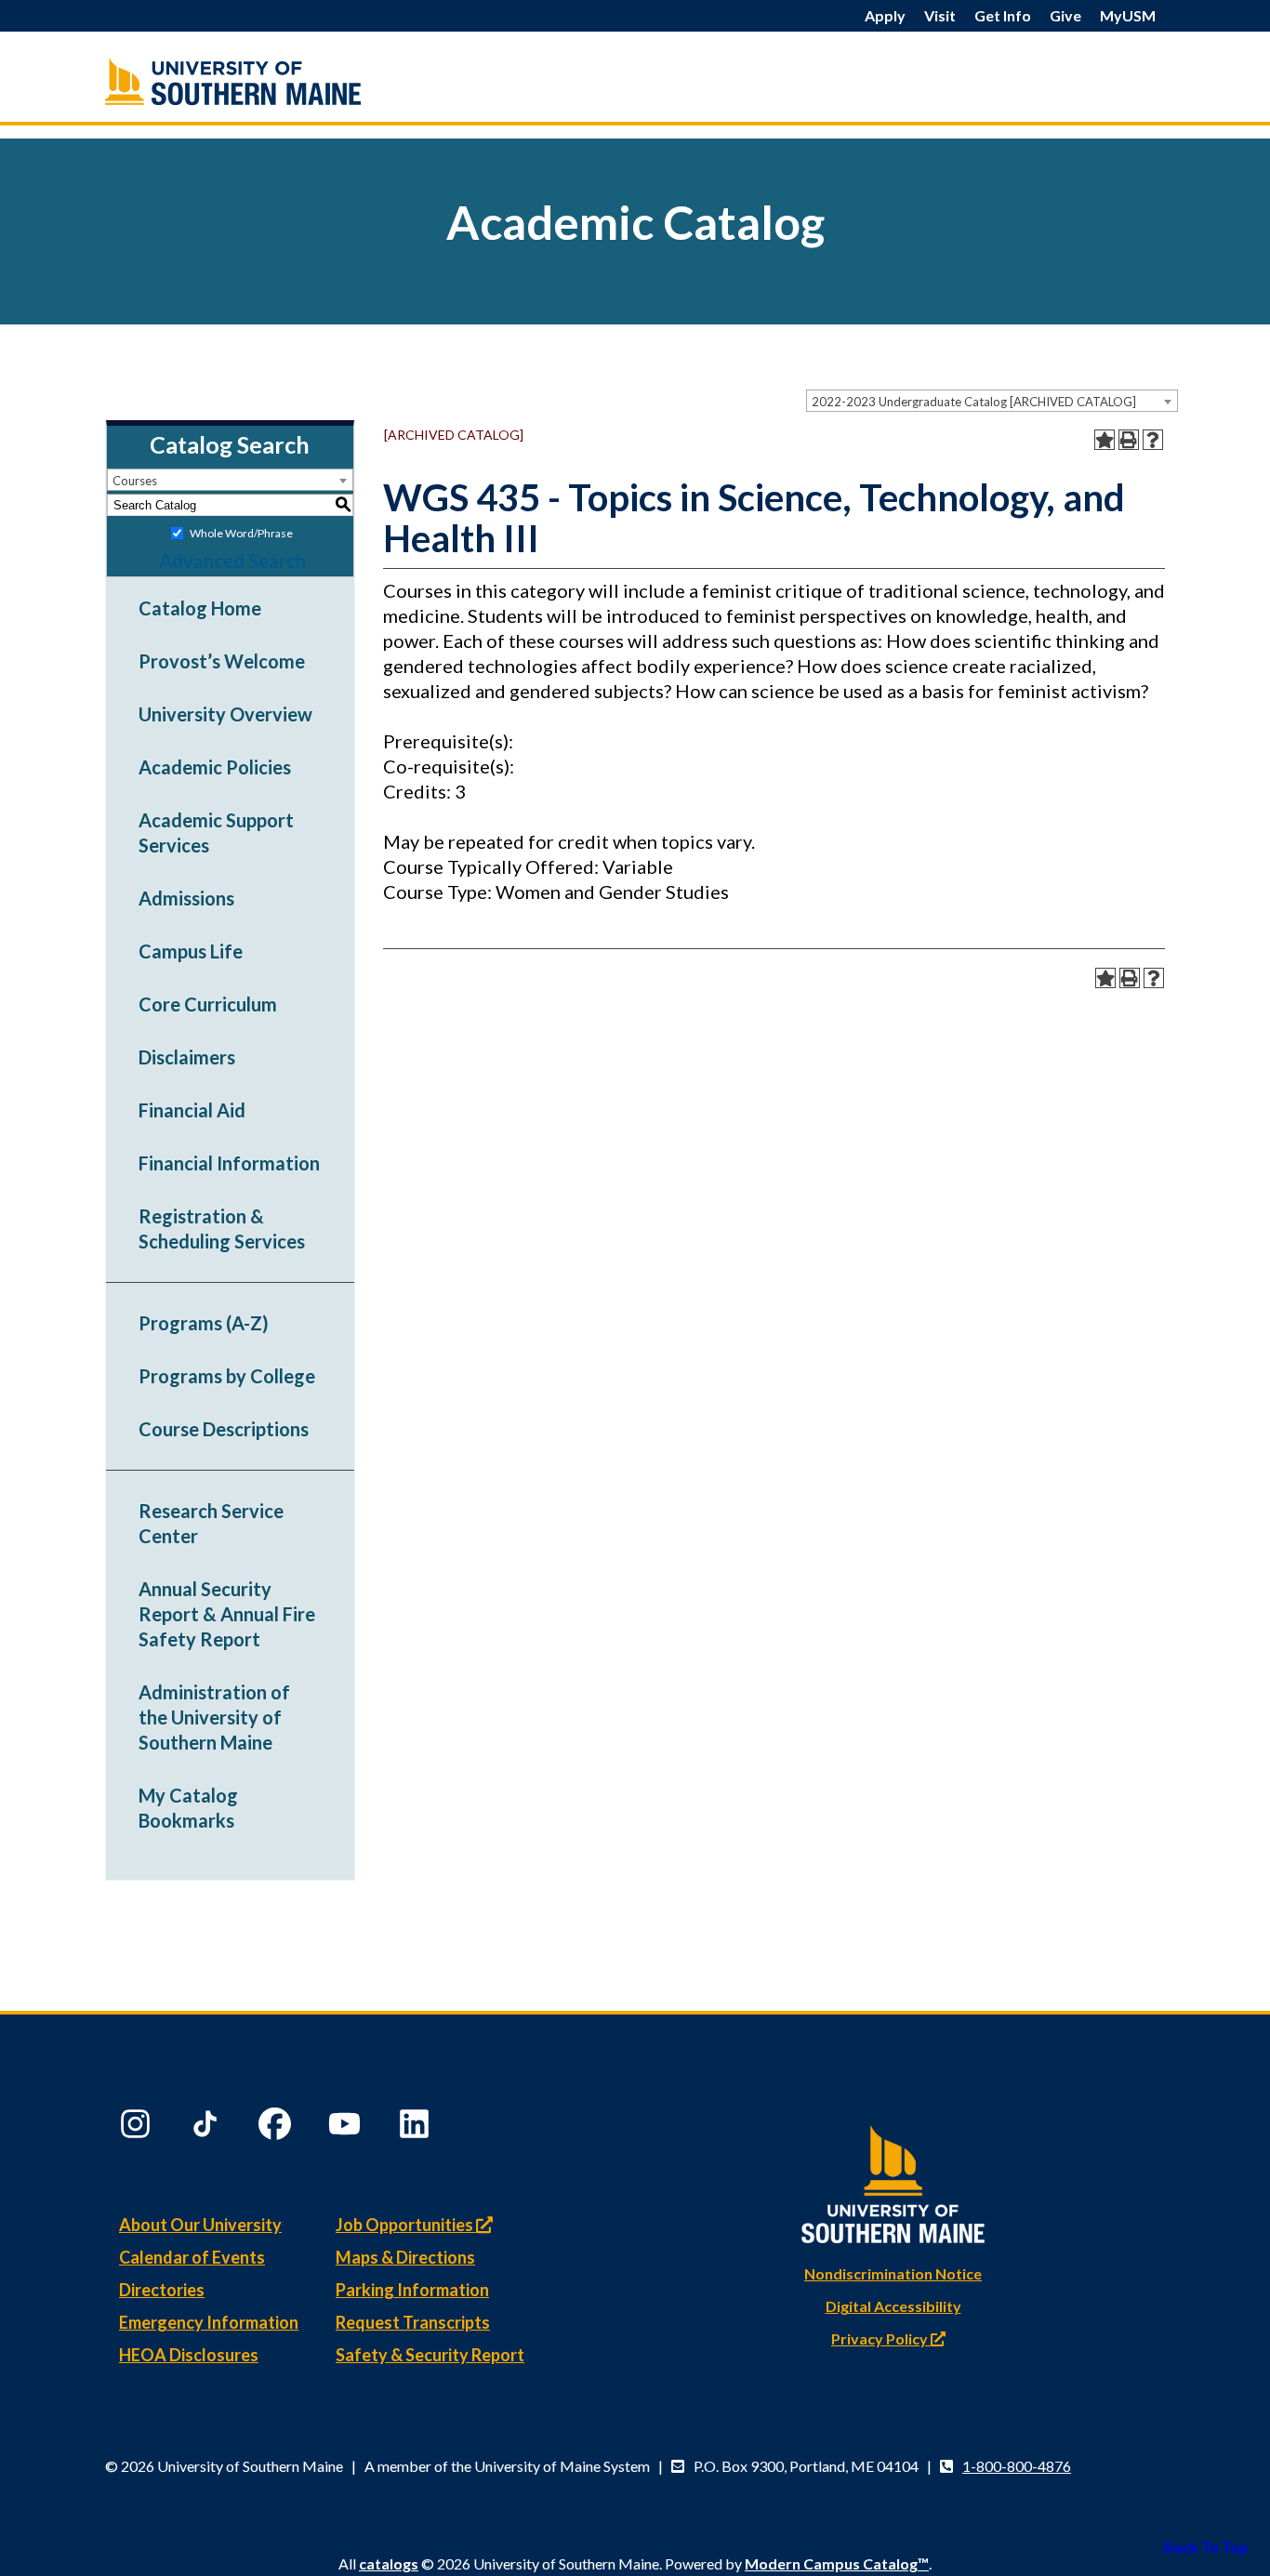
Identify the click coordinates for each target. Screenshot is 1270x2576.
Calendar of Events (192, 2257)
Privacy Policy (881, 2338)
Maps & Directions (405, 2257)
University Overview (225, 714)
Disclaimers (187, 1057)
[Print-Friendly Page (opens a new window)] (1129, 440)
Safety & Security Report (430, 2355)
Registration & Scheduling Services (222, 1229)
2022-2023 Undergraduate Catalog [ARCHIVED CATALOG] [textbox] (974, 402)
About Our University (200, 2225)
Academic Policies (215, 767)
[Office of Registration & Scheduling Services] (272, 81)
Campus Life (191, 951)
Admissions (186, 898)
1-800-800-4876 (1017, 2466)
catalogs (389, 2563)
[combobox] (992, 401)
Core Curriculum (208, 1004)
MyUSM (1128, 15)
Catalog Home (200, 608)
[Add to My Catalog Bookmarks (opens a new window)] (1105, 440)
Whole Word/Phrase (241, 533)
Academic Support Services (216, 832)
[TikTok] (207, 2128)
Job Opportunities (406, 2225)
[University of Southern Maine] (893, 2180)
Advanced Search (232, 561)
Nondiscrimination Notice (893, 2273)
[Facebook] (277, 2128)
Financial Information (229, 1163)
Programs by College (227, 1376)
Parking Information (412, 2290)
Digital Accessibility (893, 2306)
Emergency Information (209, 2322)
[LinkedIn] (417, 2128)
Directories (162, 2290)
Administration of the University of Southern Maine (214, 1717)
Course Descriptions (224, 1429)
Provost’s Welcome (222, 661)
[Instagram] (138, 2128)
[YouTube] (347, 2128)
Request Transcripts (413, 2322)
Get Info (1003, 15)
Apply (885, 15)
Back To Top (1206, 2547)
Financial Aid (192, 1110)
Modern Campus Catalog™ (837, 2563)
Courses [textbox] (135, 481)
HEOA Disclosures (189, 2355)
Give (1065, 15)
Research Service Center (211, 1523)
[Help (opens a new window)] (1153, 440)
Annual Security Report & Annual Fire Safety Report (227, 1614)
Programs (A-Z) (204, 1323)
